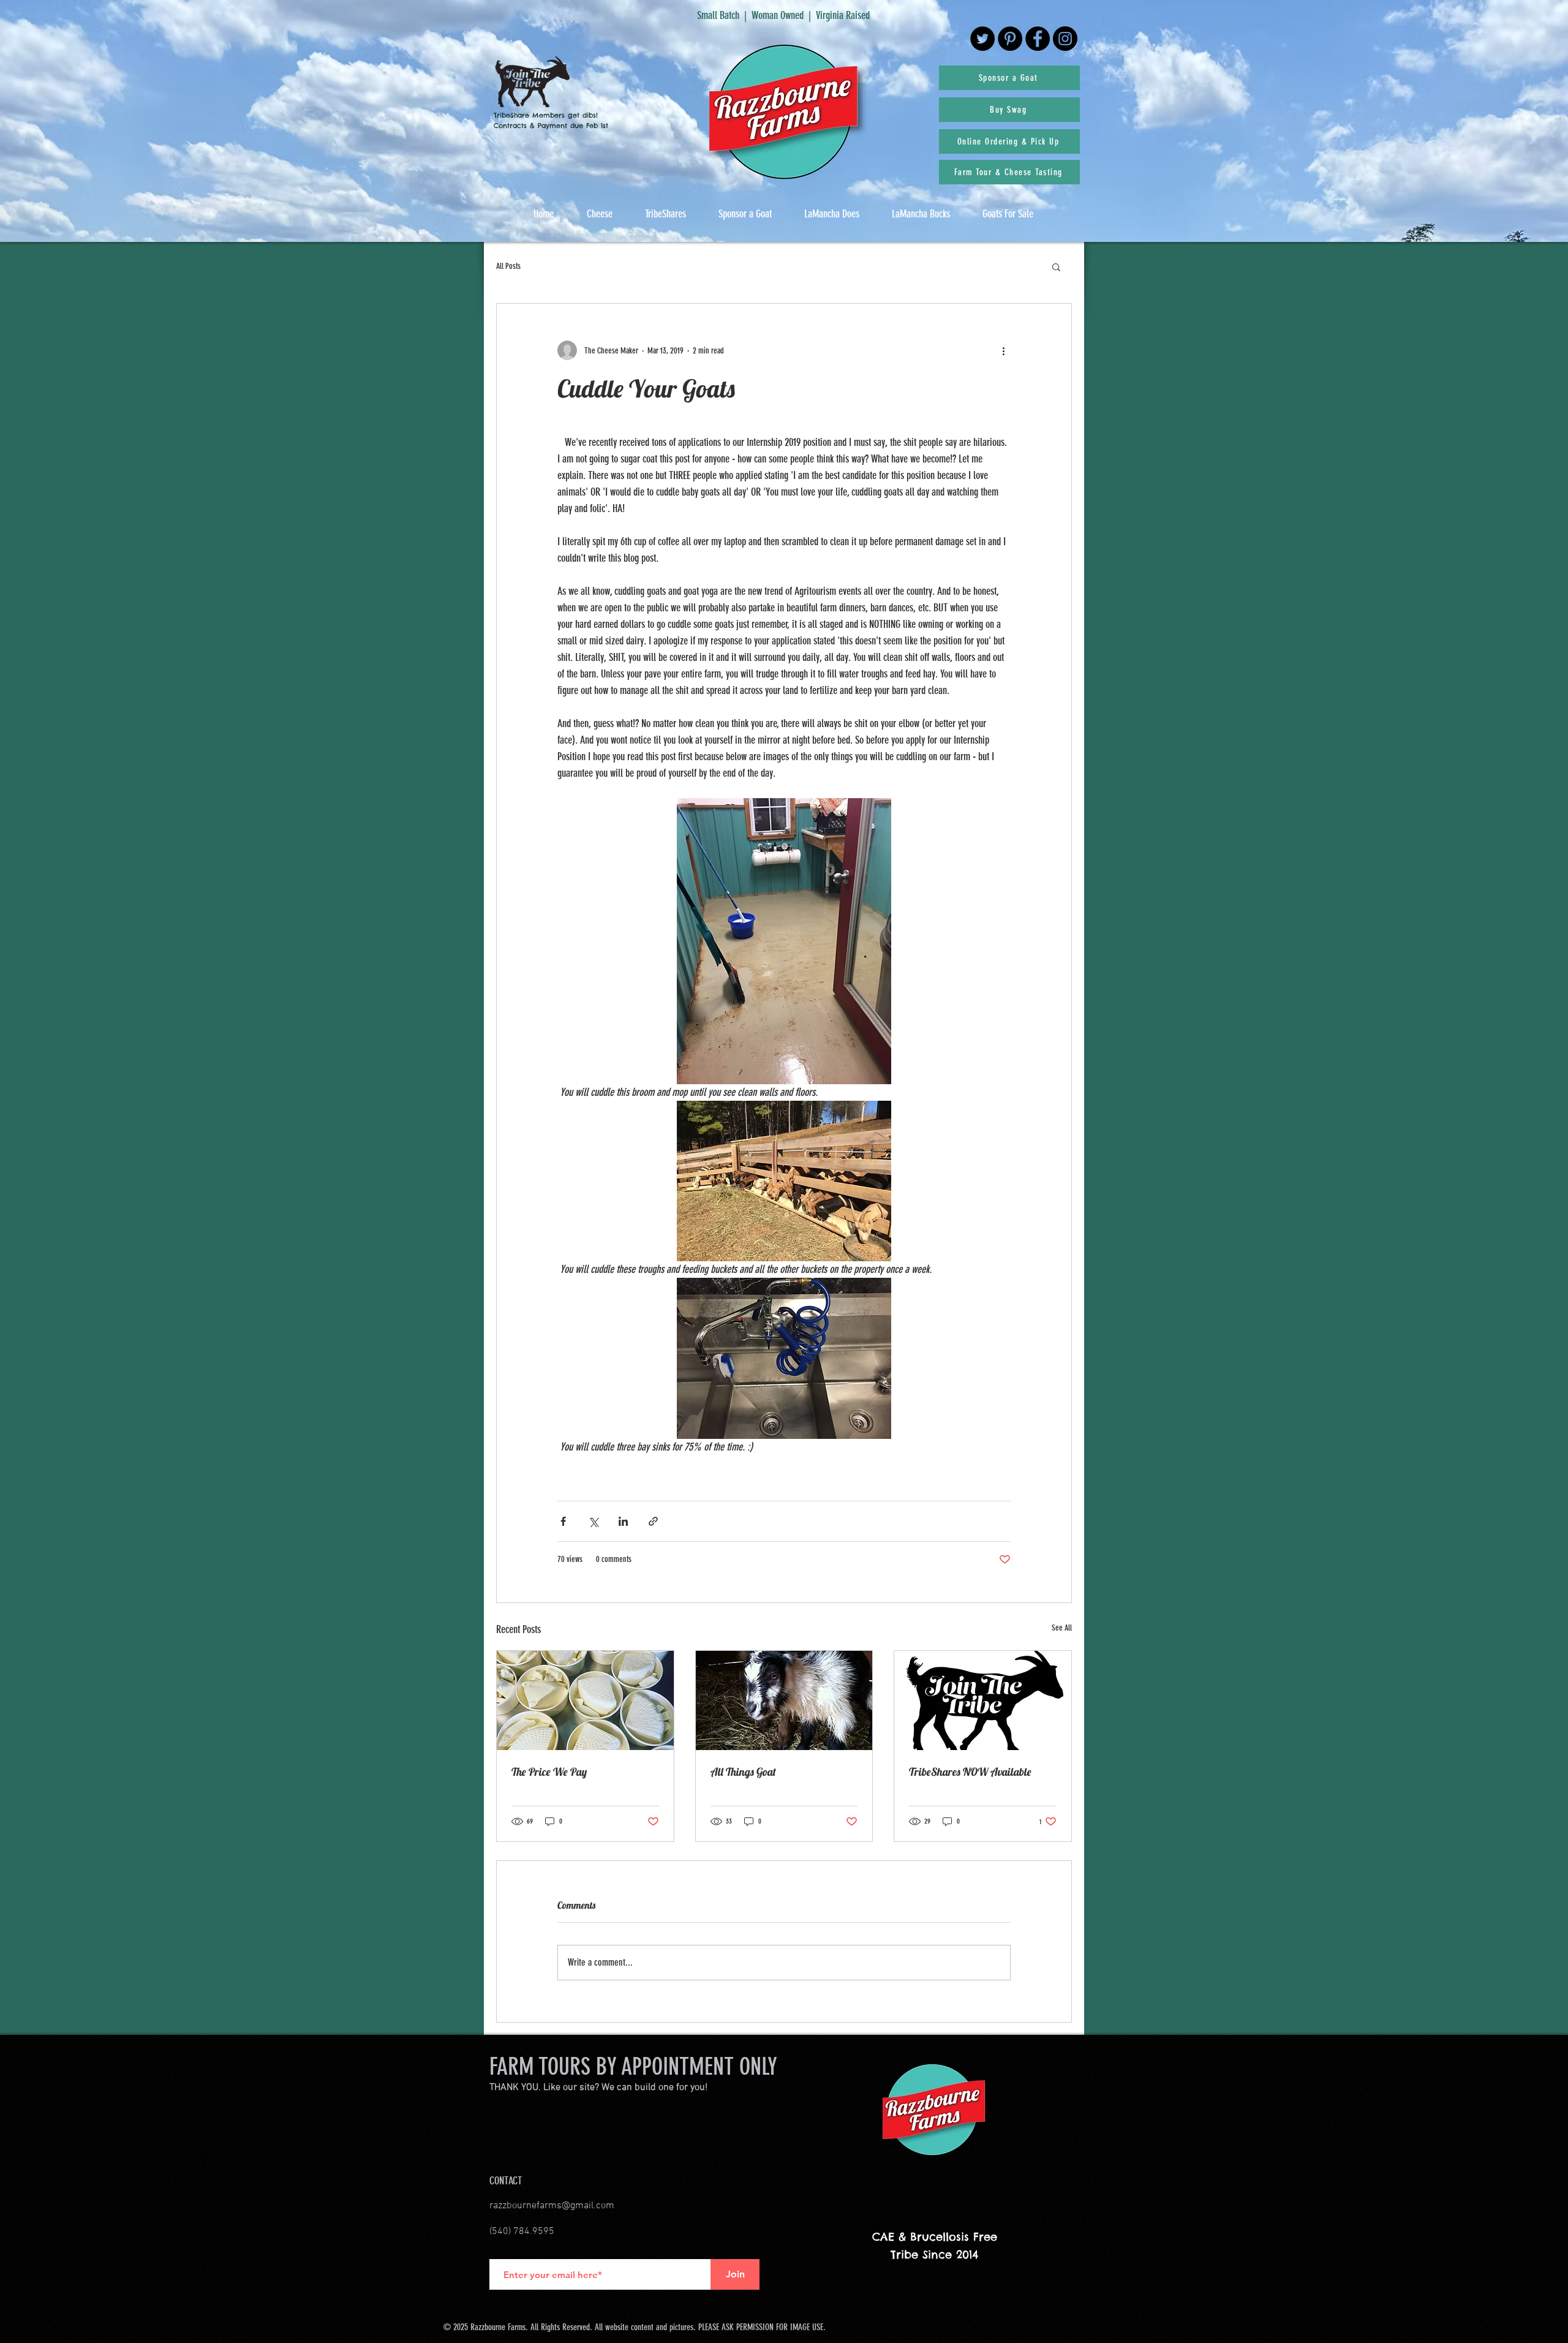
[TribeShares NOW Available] (983, 1700)
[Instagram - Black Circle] (1065, 39)
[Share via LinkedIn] (623, 1521)
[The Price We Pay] (585, 1700)
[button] (1056, 266)
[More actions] (1003, 350)
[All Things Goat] (784, 1700)
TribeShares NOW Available (970, 1772)
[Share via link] (653, 1521)
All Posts (508, 266)
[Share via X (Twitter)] (593, 1521)
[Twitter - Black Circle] (982, 39)
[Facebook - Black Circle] (1038, 39)
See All (1062, 1628)
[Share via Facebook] (563, 1521)
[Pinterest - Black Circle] (1010, 39)
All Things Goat (743, 1772)
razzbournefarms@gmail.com (552, 2206)
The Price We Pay (549, 1772)
